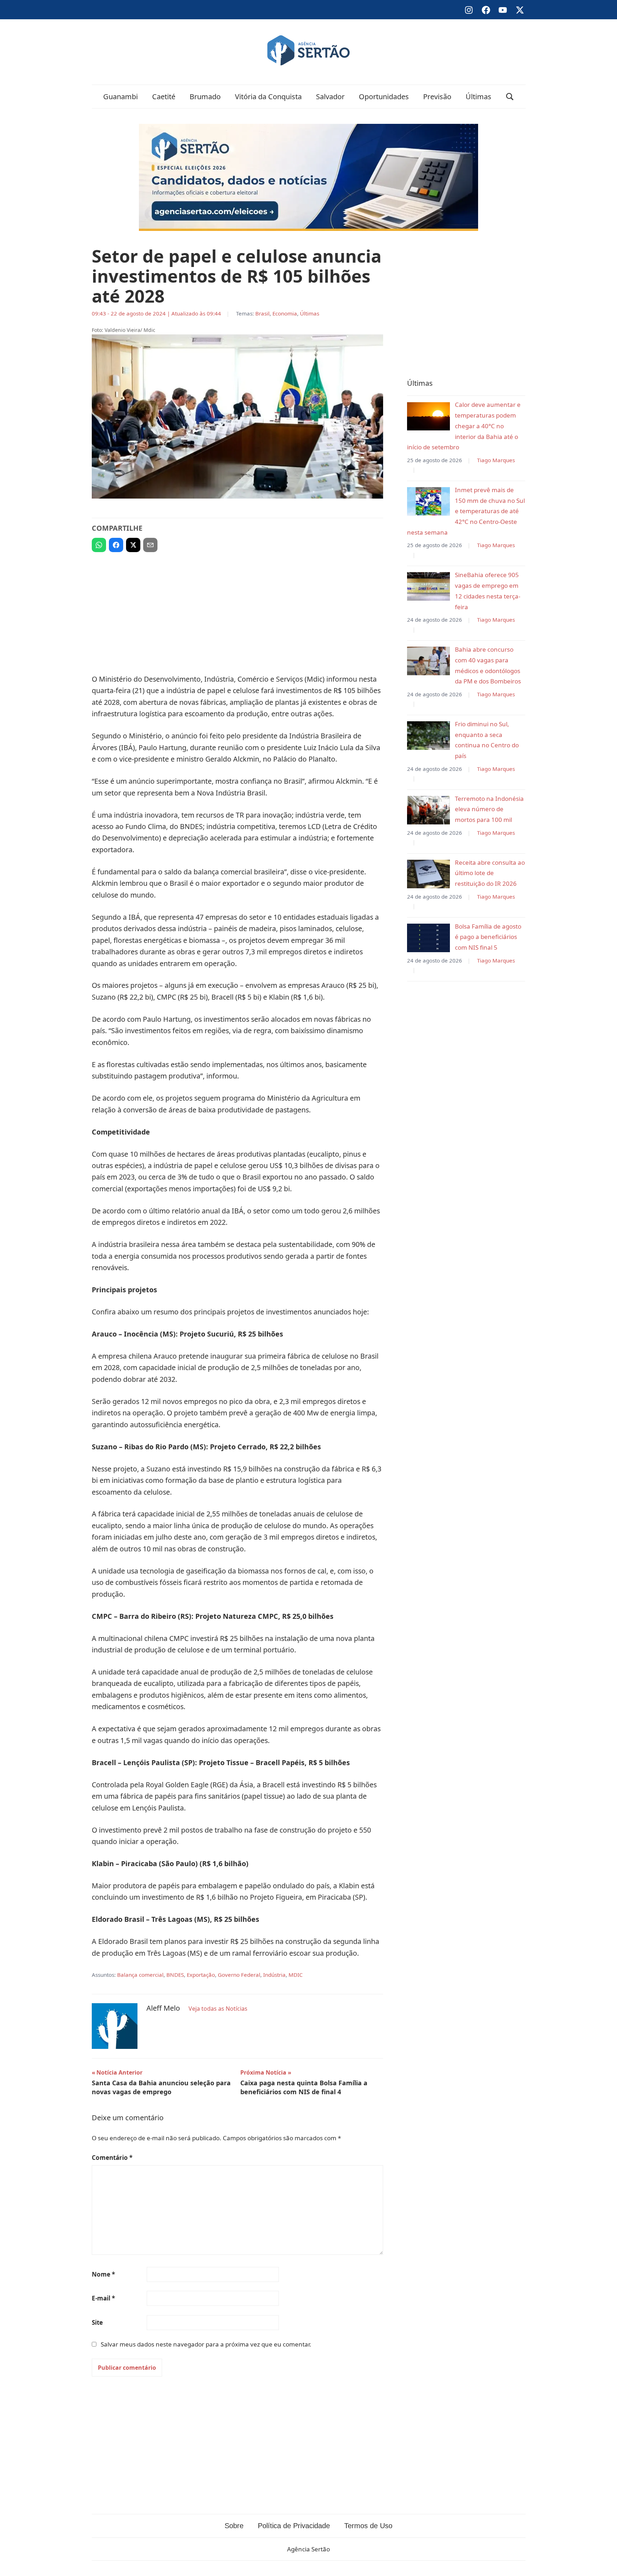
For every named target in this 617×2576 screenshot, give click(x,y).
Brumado (205, 97)
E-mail (103, 2298)
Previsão (437, 97)
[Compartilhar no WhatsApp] (99, 545)
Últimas (478, 97)
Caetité (164, 97)
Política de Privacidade (294, 2526)
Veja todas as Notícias (218, 2009)
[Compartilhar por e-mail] (150, 545)
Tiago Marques (496, 460)
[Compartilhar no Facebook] (116, 545)
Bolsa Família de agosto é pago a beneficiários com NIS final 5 (488, 937)
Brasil (262, 313)
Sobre (234, 2526)
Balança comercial (140, 1975)
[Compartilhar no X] (133, 545)
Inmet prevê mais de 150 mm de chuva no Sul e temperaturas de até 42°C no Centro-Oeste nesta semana (466, 511)
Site (97, 2322)
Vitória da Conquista (268, 97)
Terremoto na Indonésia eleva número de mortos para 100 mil (489, 809)
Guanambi (121, 97)
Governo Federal (239, 1975)
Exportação (201, 1975)
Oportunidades (384, 97)
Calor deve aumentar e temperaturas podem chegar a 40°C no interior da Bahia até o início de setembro (464, 426)
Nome (103, 2274)
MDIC (296, 1975)
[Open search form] (510, 97)
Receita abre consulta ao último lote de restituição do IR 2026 (490, 873)
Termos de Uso (368, 2526)
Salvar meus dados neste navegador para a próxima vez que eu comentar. (206, 2344)
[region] (237, 610)
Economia (285, 313)
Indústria (274, 1975)
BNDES (175, 1975)
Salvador (330, 97)
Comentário (112, 2158)
